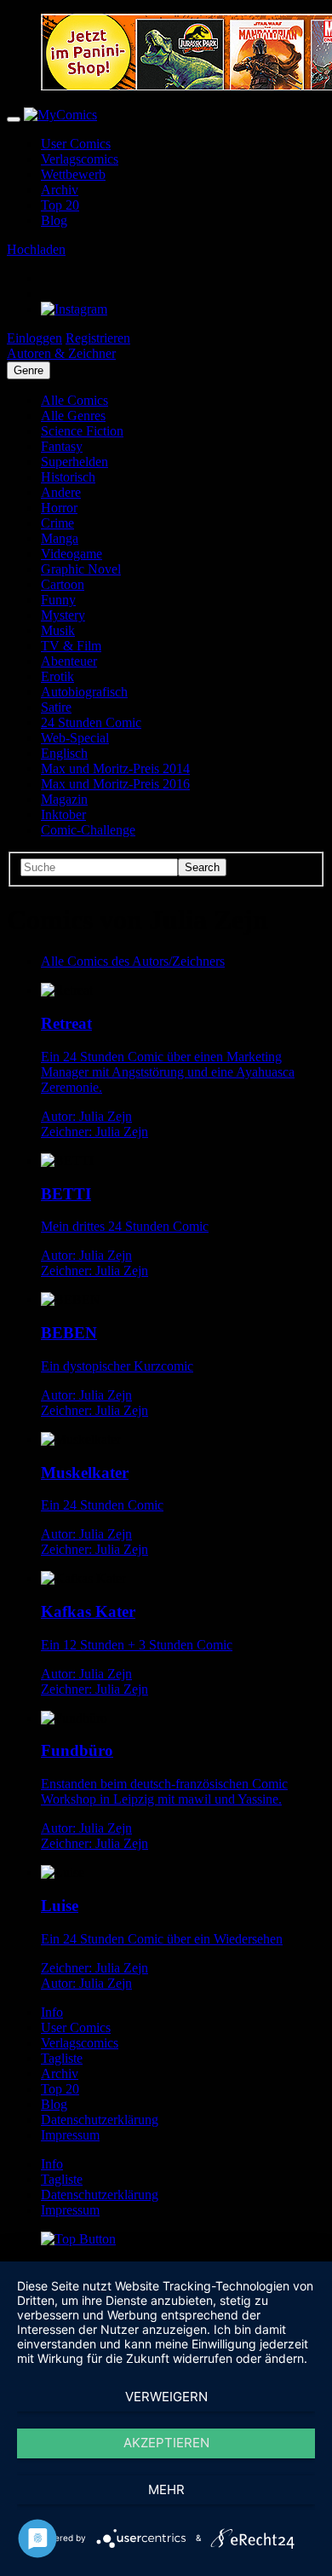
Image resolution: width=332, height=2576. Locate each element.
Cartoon (63, 584)
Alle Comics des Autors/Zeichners (133, 961)
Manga (60, 538)
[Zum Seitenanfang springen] (78, 2239)
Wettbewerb (73, 174)
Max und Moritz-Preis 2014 (115, 768)
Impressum (70, 2135)
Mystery (63, 615)
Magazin (64, 799)
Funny (58, 600)
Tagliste (62, 2058)
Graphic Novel (81, 569)
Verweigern (166, 2397)
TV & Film (71, 646)
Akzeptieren (166, 2443)
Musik (58, 630)
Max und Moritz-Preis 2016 (115, 784)
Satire (56, 707)
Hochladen (36, 249)
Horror (59, 508)
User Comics (76, 144)
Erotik (57, 676)
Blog (54, 220)
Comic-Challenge (88, 830)
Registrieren (98, 338)
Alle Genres (73, 416)
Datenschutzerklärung (100, 2120)
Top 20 (60, 205)
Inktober (63, 814)
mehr (166, 2489)
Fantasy (62, 446)
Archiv (60, 190)
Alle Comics (74, 400)
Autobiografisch (84, 692)
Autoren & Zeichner (61, 353)
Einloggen (34, 338)
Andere (61, 492)
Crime (57, 523)
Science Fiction (82, 431)
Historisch (68, 477)
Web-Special (75, 738)
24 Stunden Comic (91, 722)
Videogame (72, 554)
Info (52, 2012)
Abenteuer (69, 661)
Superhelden (74, 462)
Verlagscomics (80, 159)
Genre (29, 370)
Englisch (64, 753)
